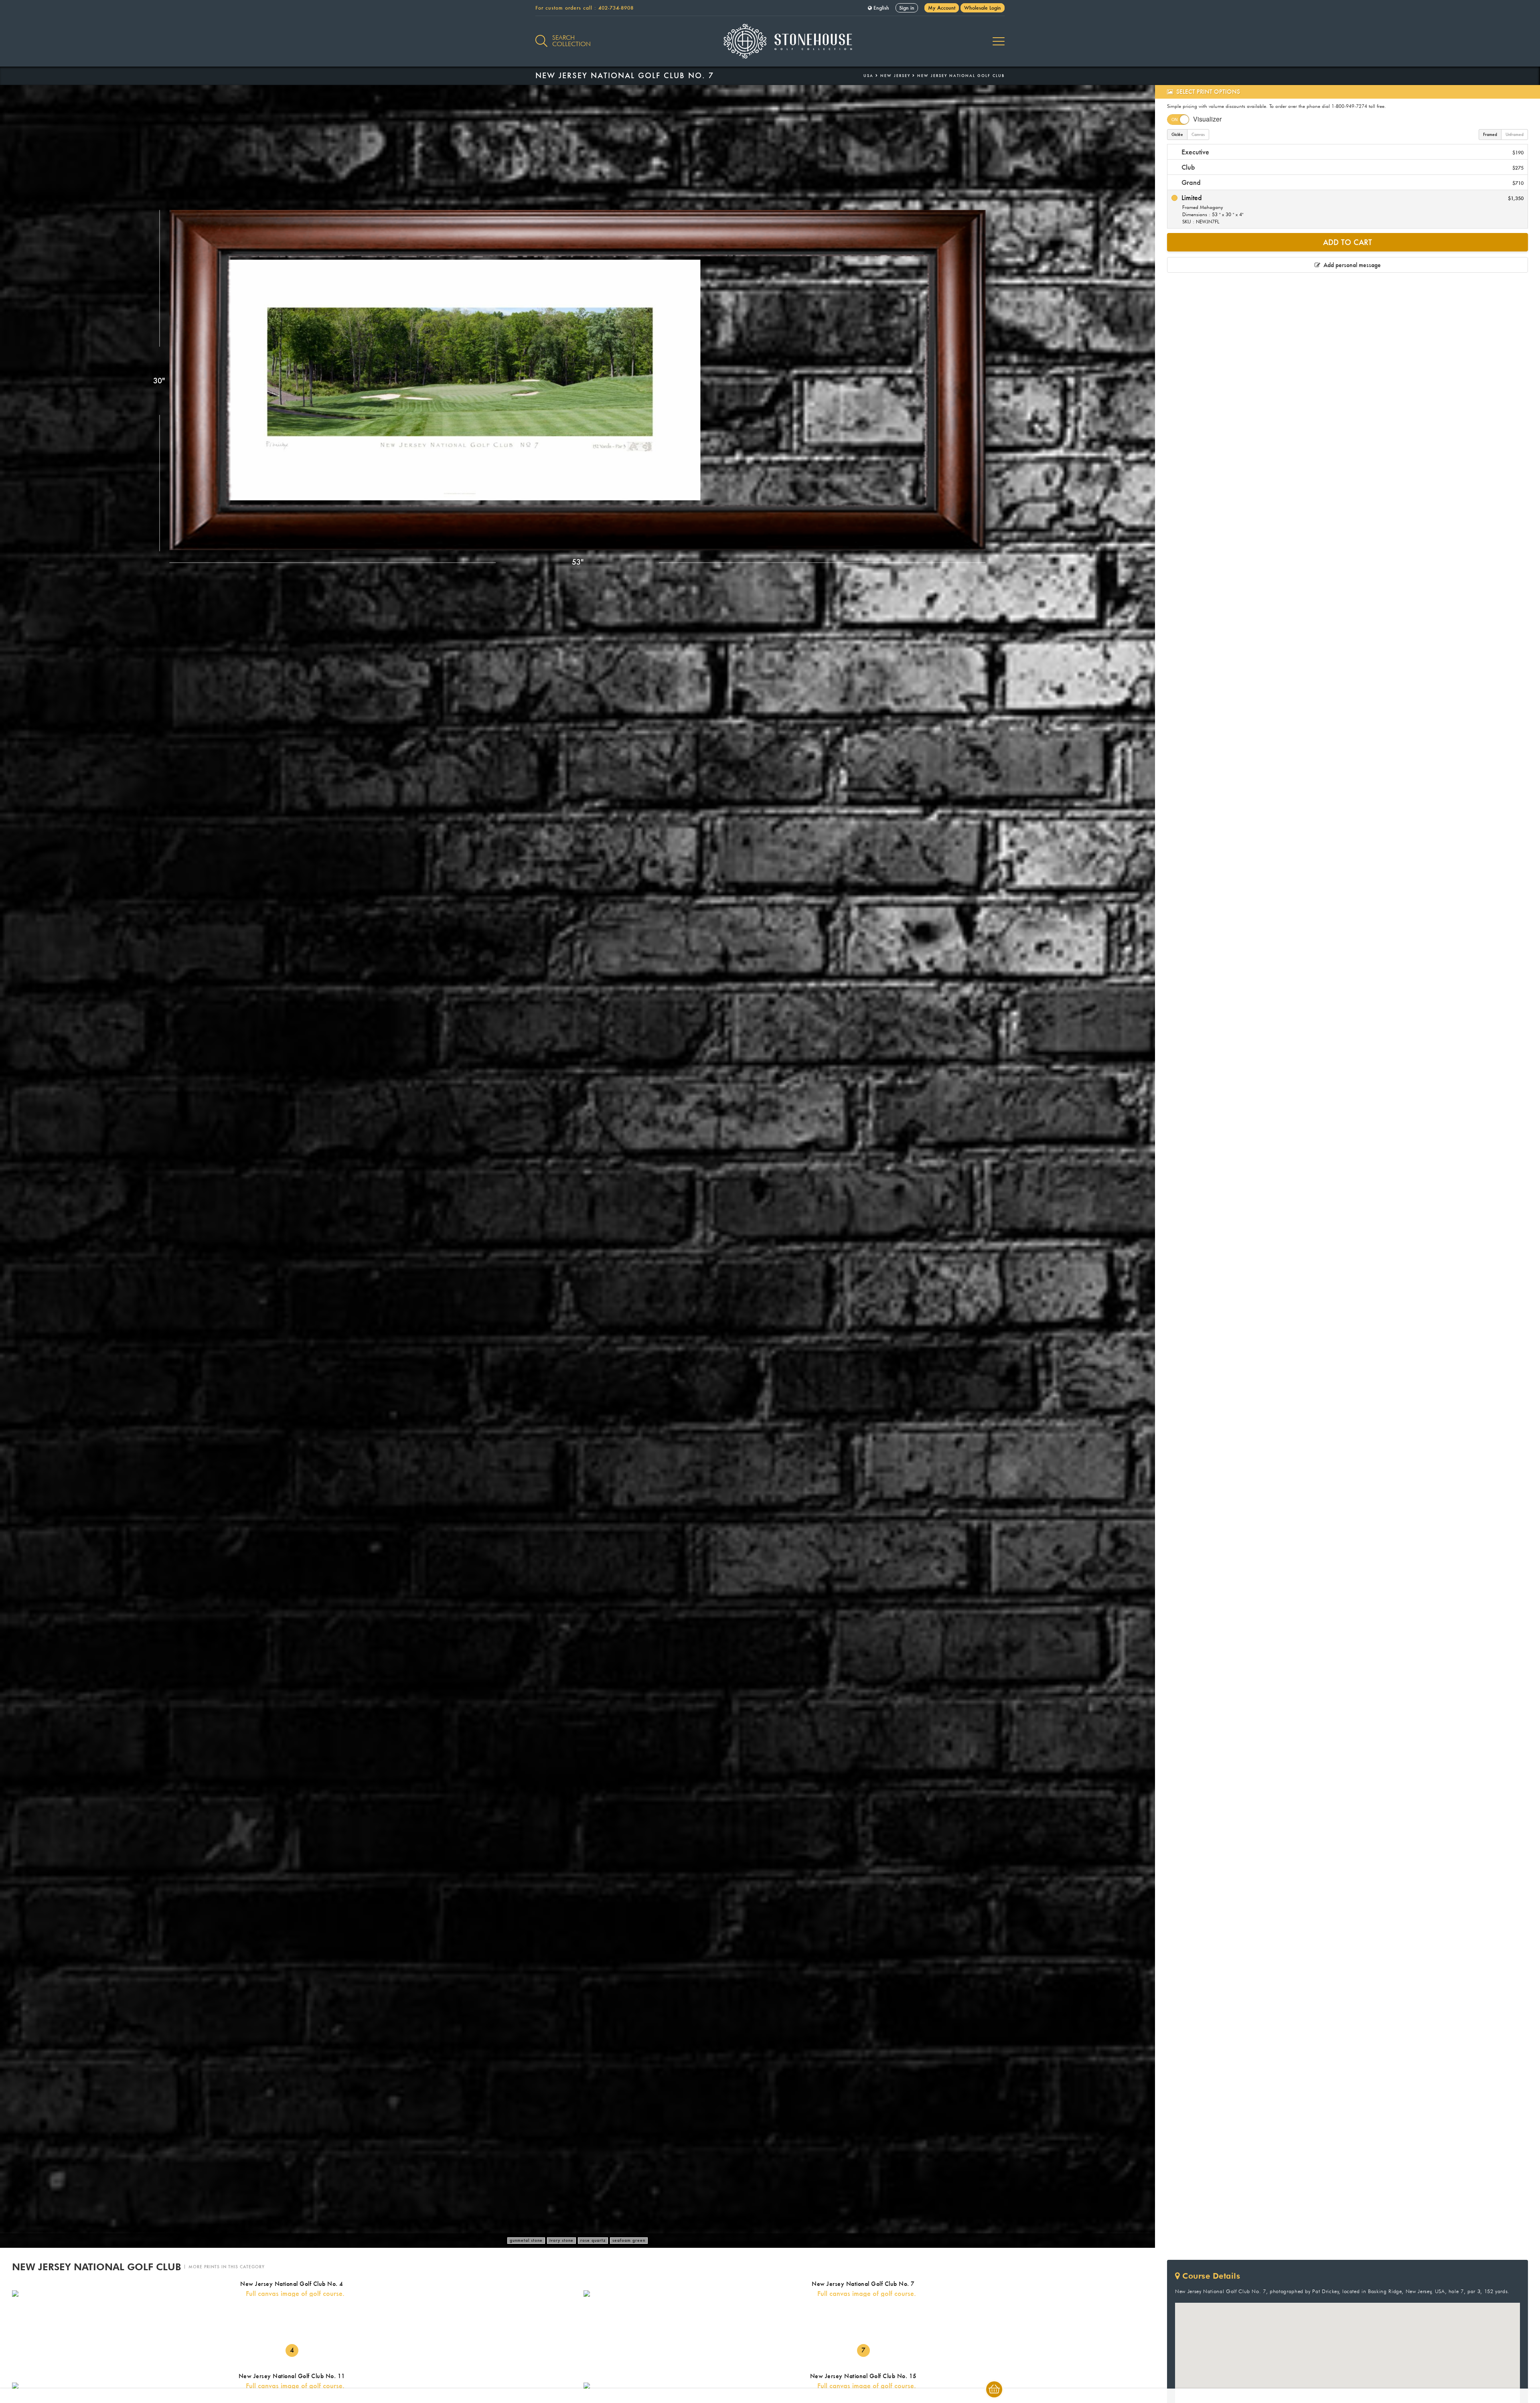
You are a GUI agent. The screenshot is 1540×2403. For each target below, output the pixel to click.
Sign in (907, 8)
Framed (1490, 135)
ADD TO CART (1347, 242)
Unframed (1515, 135)
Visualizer (1207, 119)
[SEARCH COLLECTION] (541, 36)
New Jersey (895, 76)
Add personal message (1351, 265)
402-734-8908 (616, 8)
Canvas (1198, 135)
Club (1352, 167)
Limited (1352, 209)
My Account (942, 8)
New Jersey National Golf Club (961, 76)
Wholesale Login (983, 8)
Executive (1352, 152)
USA (868, 76)
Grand (1352, 182)
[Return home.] (770, 41)
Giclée (1177, 135)
